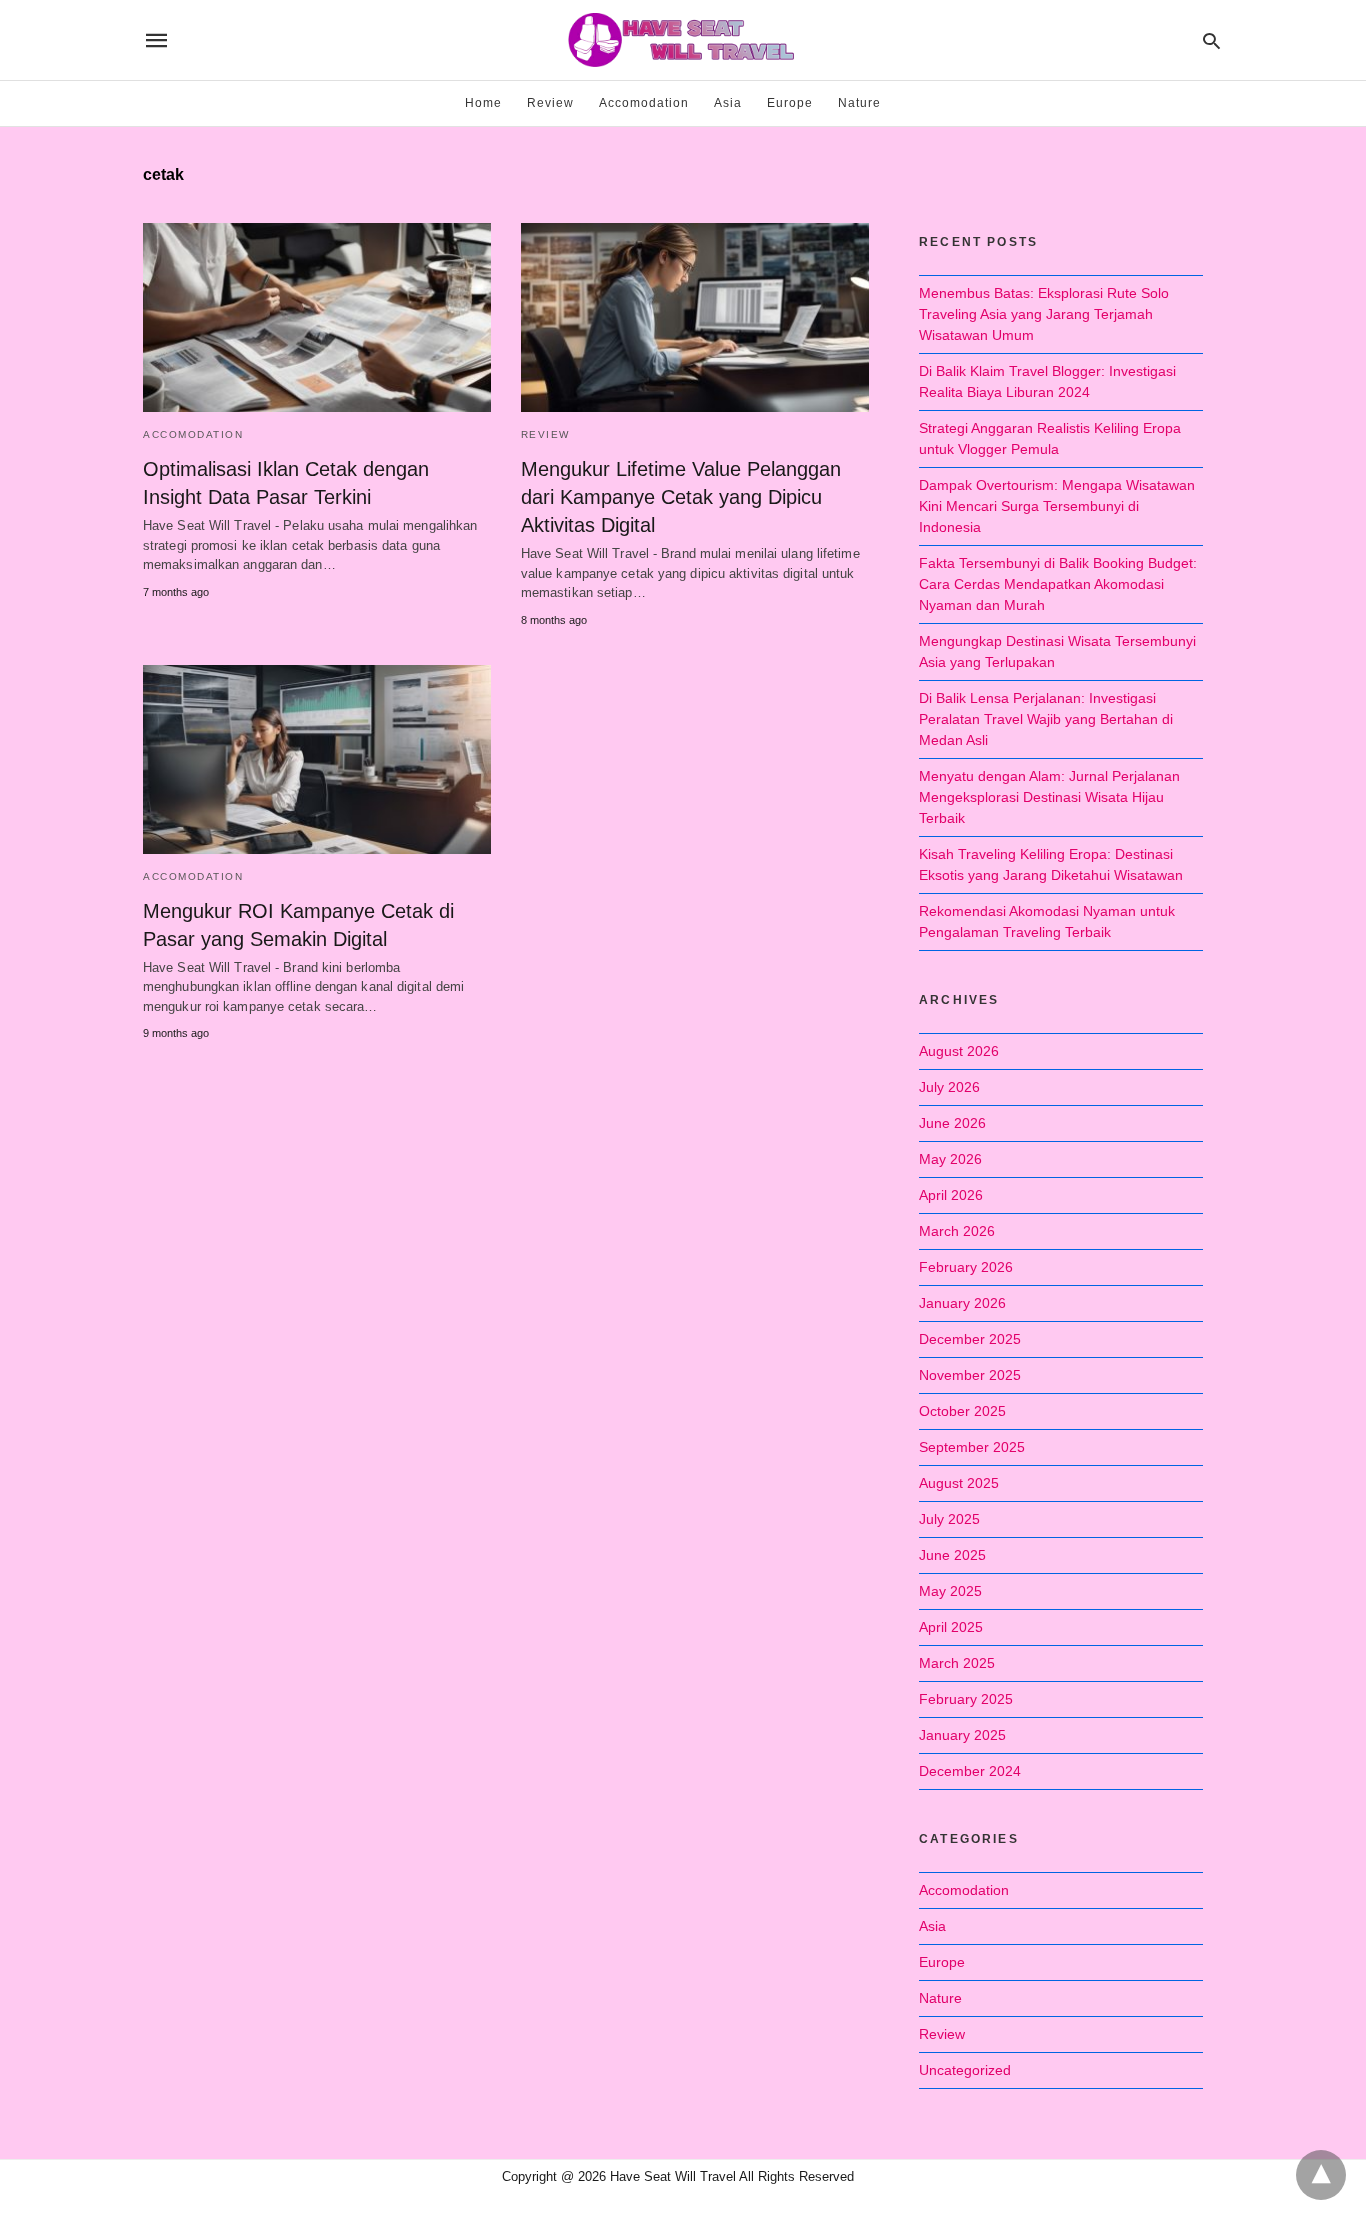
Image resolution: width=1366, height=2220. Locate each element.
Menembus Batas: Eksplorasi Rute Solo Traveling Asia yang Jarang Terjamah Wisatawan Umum (1044, 314)
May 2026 (950, 1159)
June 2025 (952, 1555)
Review (550, 103)
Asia (728, 103)
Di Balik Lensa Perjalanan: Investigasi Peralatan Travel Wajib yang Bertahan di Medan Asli (1046, 719)
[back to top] (1321, 2175)
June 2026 (952, 1123)
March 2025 (957, 1663)
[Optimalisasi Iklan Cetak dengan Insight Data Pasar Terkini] (317, 317)
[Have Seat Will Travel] (682, 39)
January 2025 (962, 1735)
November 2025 (970, 1375)
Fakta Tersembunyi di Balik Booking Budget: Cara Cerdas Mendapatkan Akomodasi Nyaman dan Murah (1058, 584)
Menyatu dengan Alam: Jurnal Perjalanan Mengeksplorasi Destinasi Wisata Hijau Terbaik (1049, 797)
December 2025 (970, 1339)
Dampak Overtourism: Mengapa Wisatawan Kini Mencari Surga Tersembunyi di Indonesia (1057, 506)
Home (483, 103)
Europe (790, 103)
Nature (859, 103)
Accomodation (644, 103)
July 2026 (949, 1087)
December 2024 (970, 1771)
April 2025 (951, 1627)
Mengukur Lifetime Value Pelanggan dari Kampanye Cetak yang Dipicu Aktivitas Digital (681, 497)
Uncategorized (965, 2070)
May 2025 (950, 1591)
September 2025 (972, 1447)
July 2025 (949, 1519)
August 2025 (959, 1483)
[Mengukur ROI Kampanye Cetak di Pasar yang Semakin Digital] (317, 759)
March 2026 (957, 1231)
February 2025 (966, 1699)
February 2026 (966, 1267)
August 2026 (959, 1051)
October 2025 (962, 1411)
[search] (1211, 40)
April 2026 (951, 1195)
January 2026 (962, 1303)
